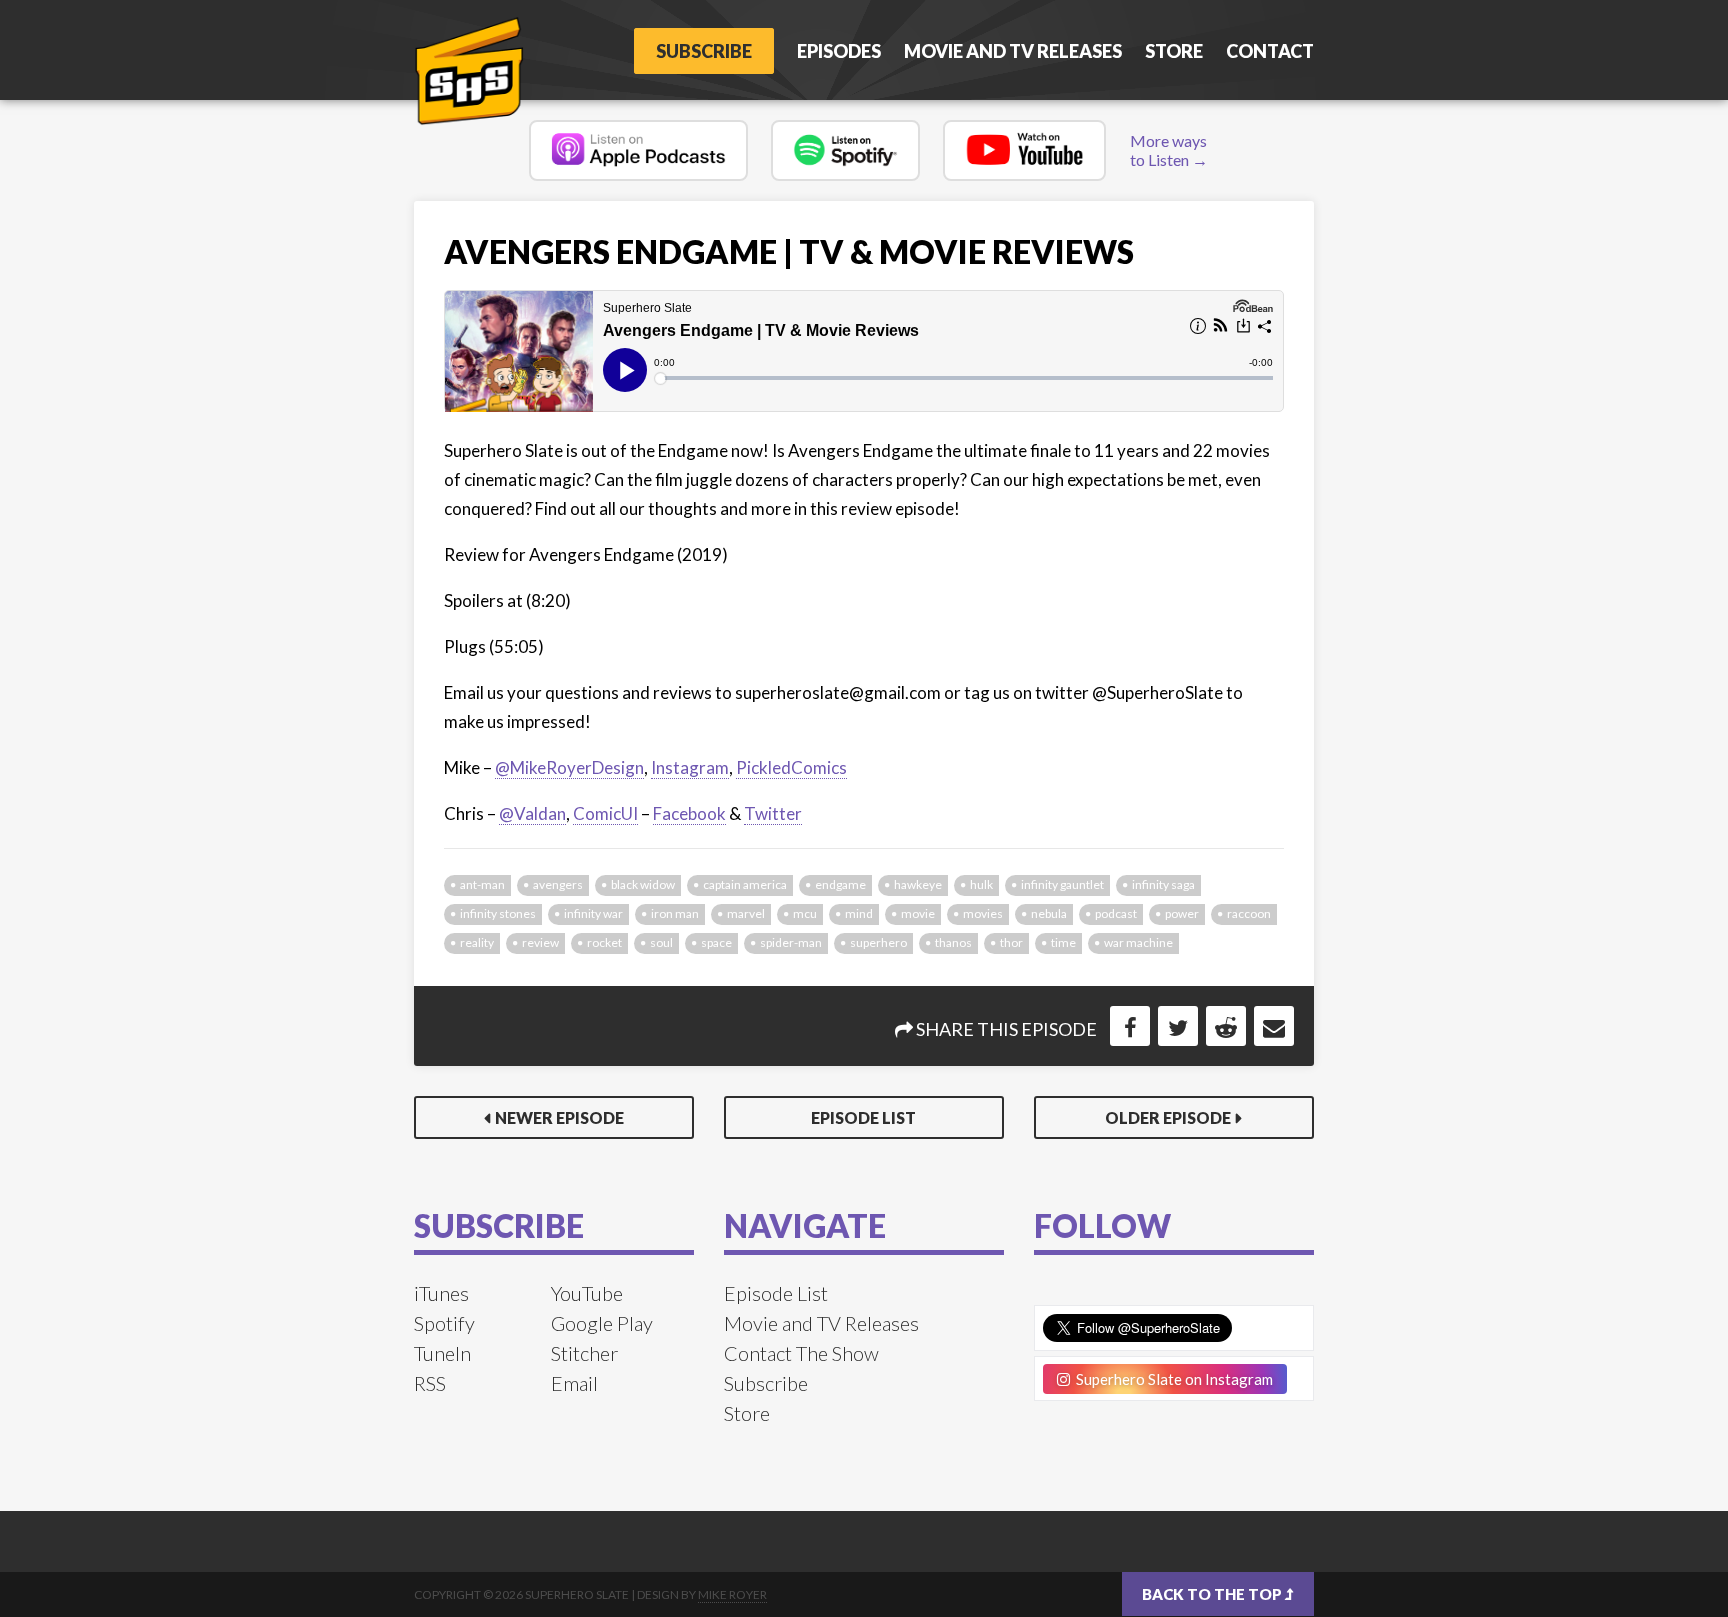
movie (918, 913)
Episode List (863, 1117)
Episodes (839, 51)
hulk (981, 884)
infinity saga (1163, 884)
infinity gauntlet (1062, 884)
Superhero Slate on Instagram (1171, 1379)
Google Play (602, 1323)
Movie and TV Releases (1013, 51)
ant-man (482, 884)
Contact (1270, 51)
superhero (878, 942)
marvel (746, 913)
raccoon (1249, 913)
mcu (805, 913)
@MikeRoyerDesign (569, 767)
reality (477, 942)
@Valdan (532, 813)
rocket (604, 942)
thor (1011, 942)
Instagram (690, 767)
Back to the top (1213, 1594)
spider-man (791, 942)
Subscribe (704, 51)
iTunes (441, 1293)
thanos (953, 942)
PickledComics (791, 767)
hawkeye (918, 884)
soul (661, 942)
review (540, 942)
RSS (430, 1383)
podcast (1116, 913)
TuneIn (442, 1353)
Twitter (773, 813)
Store (1174, 51)
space (716, 942)
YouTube (587, 1293)
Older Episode (1168, 1117)
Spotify (444, 1323)
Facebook (689, 813)
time (1063, 942)
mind (859, 913)
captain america (745, 884)
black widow (643, 884)
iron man (675, 913)
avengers (558, 884)
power (1182, 913)
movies (983, 913)
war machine (1138, 942)
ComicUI (605, 813)
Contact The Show (801, 1353)
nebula (1049, 913)
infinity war (593, 913)
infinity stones (498, 913)
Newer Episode (559, 1117)
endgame (840, 884)
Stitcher (584, 1353)
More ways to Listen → (1169, 150)
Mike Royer (732, 1594)
